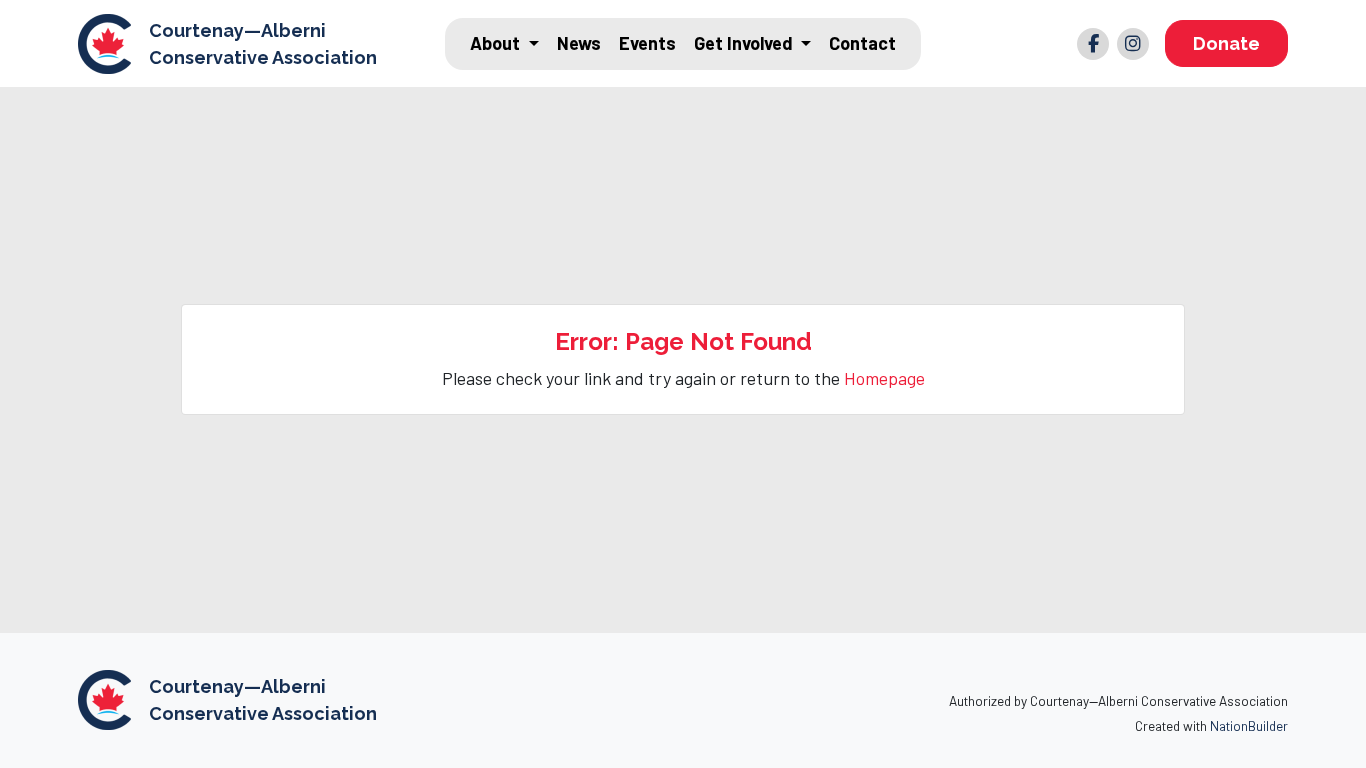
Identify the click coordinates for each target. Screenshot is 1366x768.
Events (647, 43)
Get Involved (745, 43)
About (497, 43)
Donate (1226, 43)
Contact (862, 43)
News (579, 43)
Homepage (884, 378)
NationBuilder (1249, 725)
